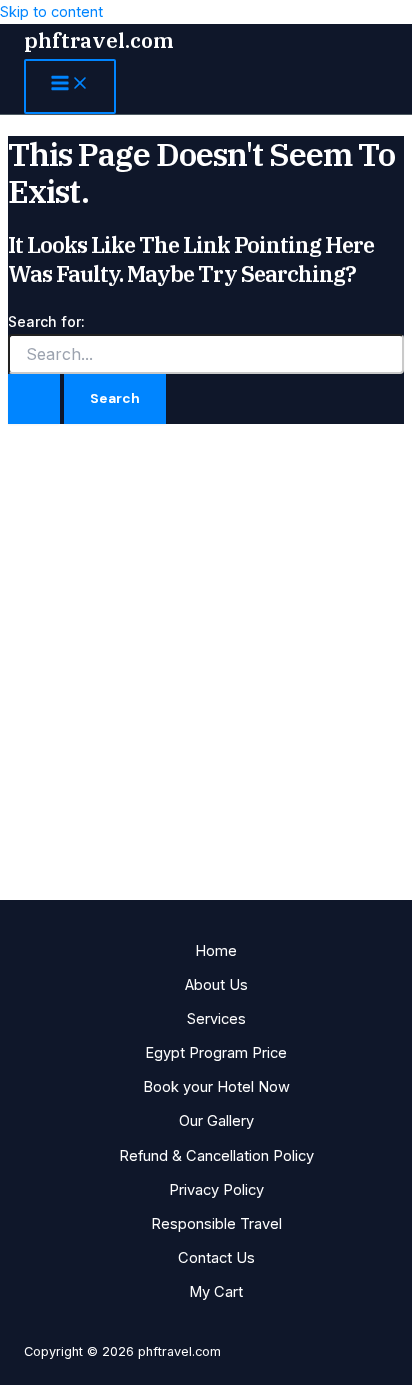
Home (216, 951)
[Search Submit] (34, 399)
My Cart (216, 1292)
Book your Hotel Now (216, 1087)
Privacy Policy (216, 1190)
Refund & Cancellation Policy (216, 1156)
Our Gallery (216, 1121)
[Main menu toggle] (70, 86)
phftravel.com (99, 40)
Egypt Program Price (216, 1053)
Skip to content (51, 12)
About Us (216, 985)
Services (216, 1019)
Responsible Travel (216, 1224)
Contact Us (216, 1258)
